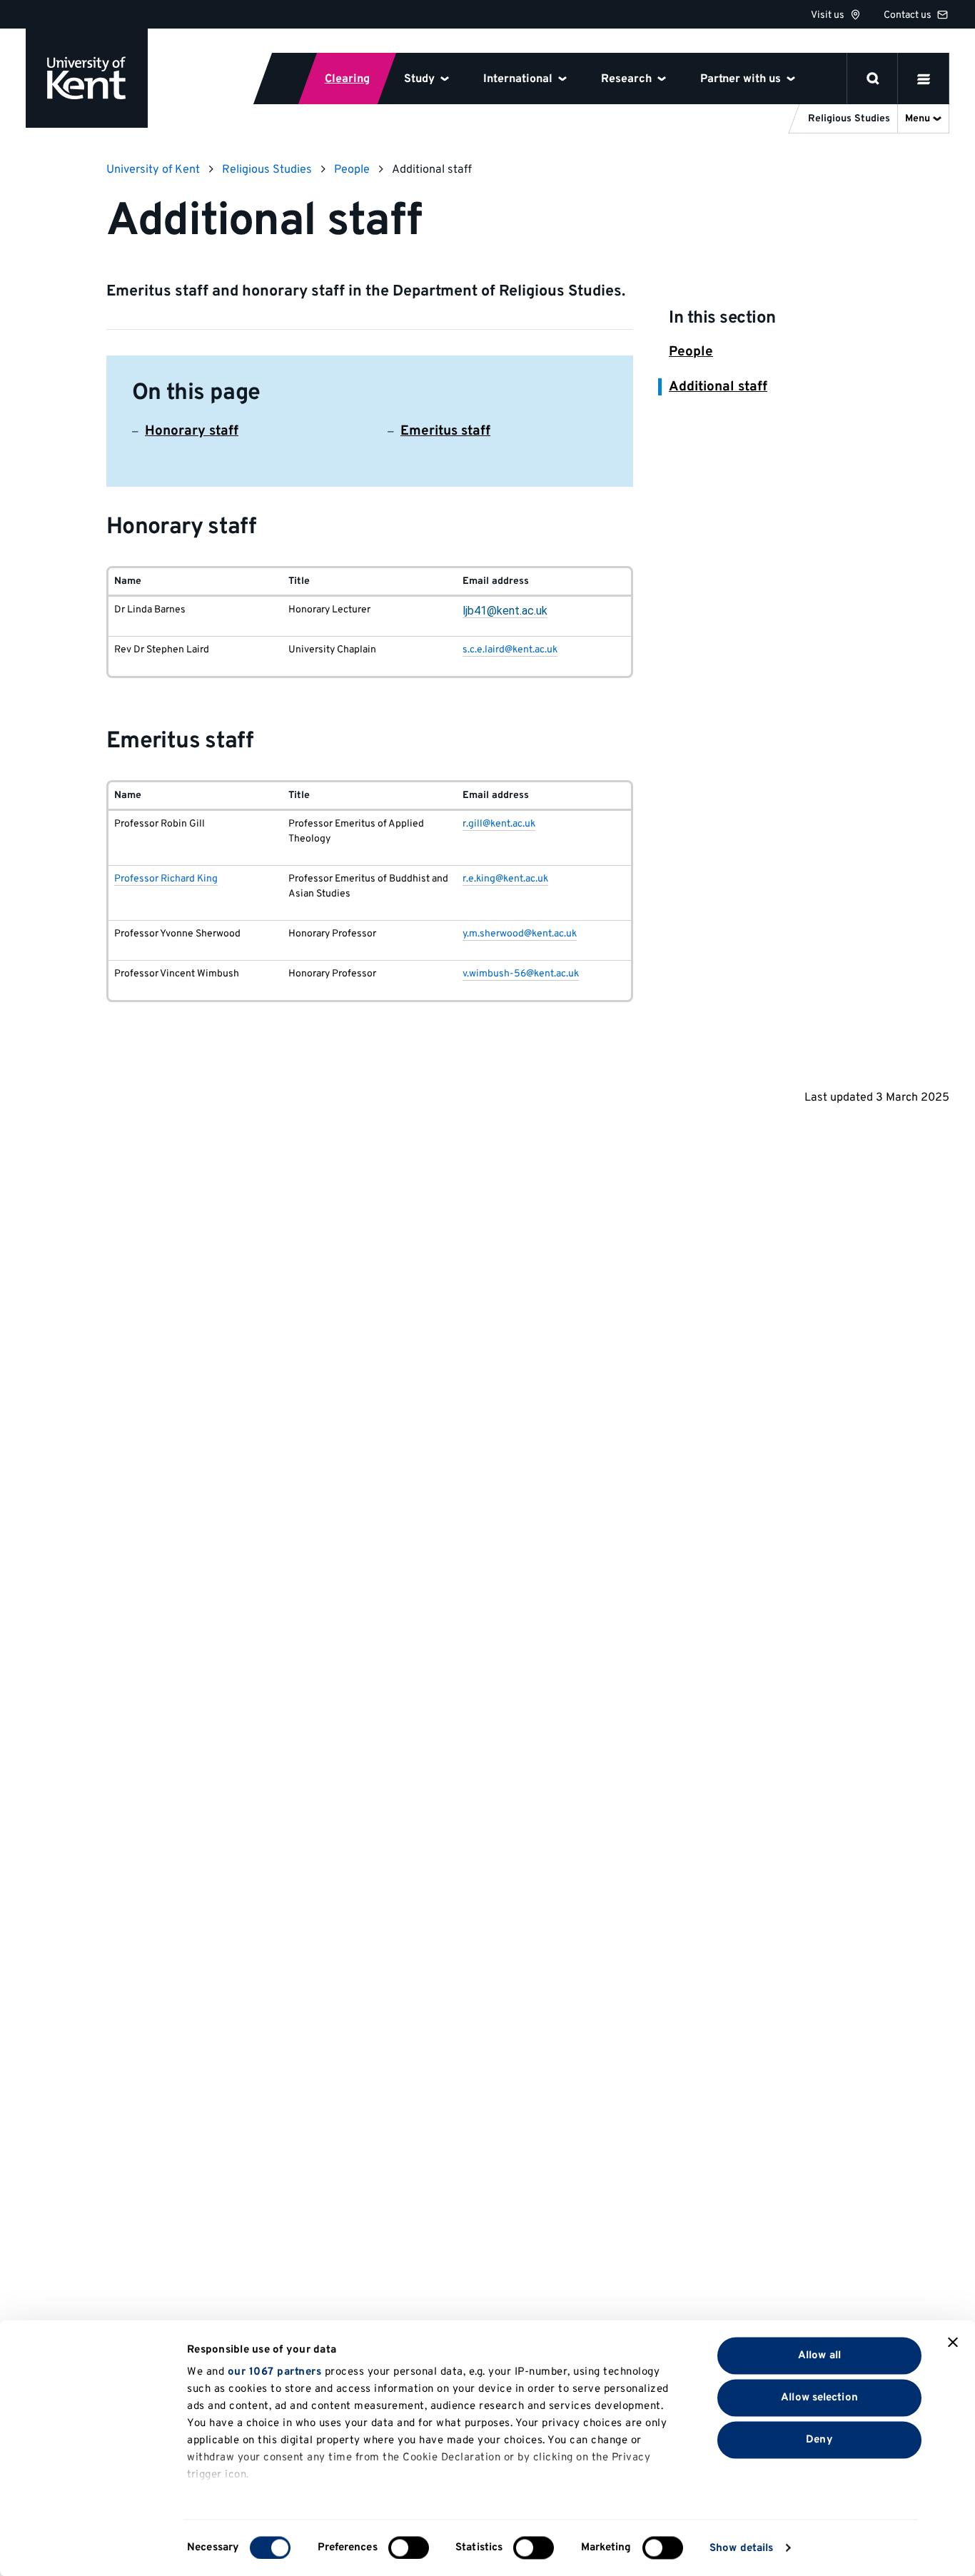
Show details (741, 2548)
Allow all (819, 2355)
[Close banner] (953, 2343)
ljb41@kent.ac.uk (505, 611)
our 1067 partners (275, 2372)
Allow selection (819, 2397)
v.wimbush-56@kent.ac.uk (521, 974)
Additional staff (718, 387)
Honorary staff (192, 431)
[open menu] (924, 79)
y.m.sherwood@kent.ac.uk (520, 934)
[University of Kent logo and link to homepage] (87, 78)
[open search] (873, 79)
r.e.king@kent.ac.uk (505, 879)
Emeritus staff (445, 431)
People (691, 352)
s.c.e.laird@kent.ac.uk (510, 650)
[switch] (409, 2547)
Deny (819, 2439)
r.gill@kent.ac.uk (499, 824)
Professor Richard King (166, 879)
